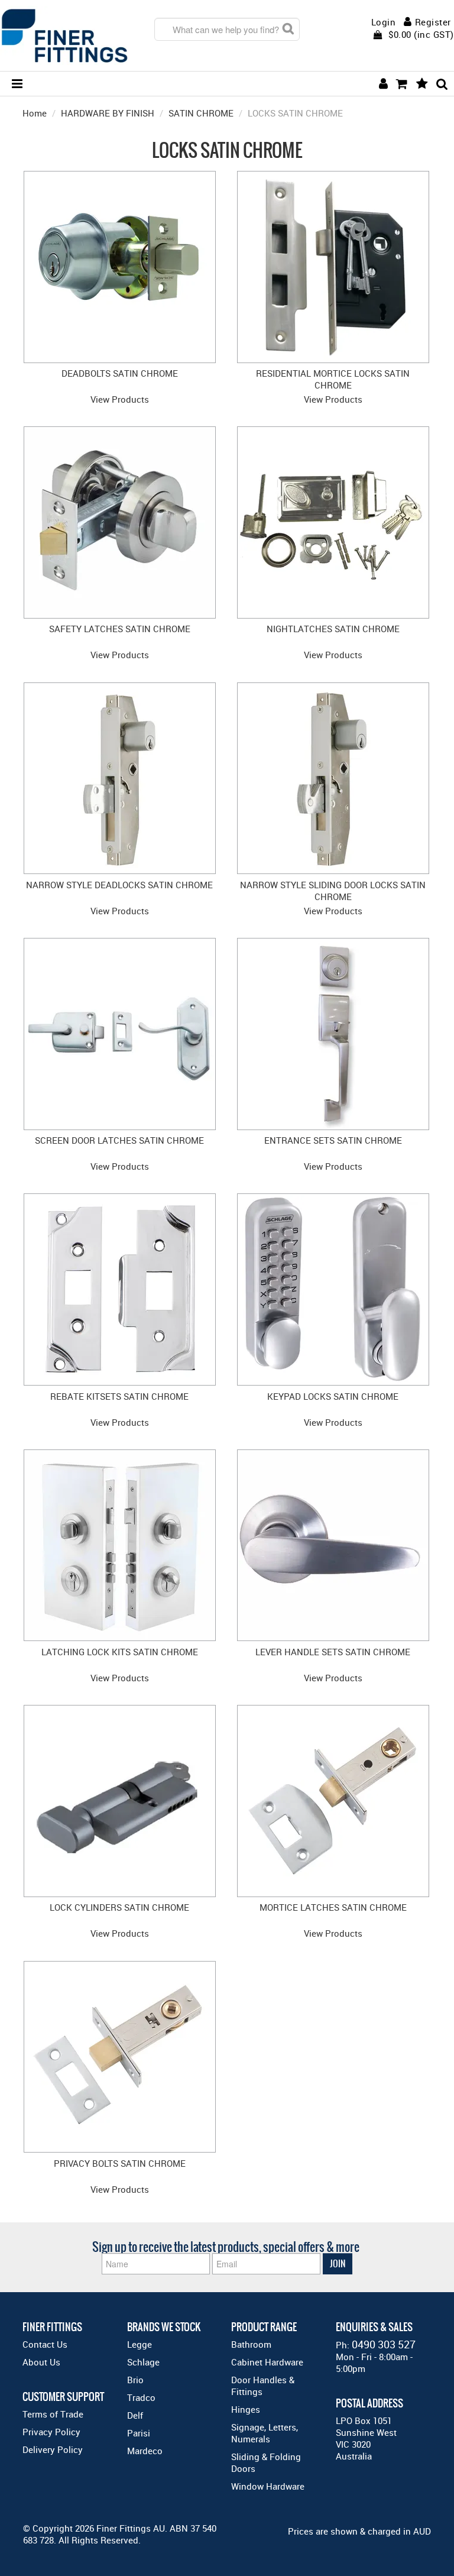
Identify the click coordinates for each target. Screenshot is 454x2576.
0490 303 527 (384, 2344)
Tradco (141, 2397)
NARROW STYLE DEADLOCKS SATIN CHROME (119, 885)
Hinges (246, 2409)
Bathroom (251, 2344)
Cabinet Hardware (267, 2362)
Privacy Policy (51, 2432)
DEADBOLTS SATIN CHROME (120, 373)
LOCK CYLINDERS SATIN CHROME (119, 1907)
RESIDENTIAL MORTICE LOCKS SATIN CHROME (333, 379)
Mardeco (145, 2451)
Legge (140, 2344)
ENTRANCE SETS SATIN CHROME (333, 1140)
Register (433, 22)
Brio (135, 2380)
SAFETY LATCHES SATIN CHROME (120, 629)
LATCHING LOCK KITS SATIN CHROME (120, 1652)
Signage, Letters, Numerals (265, 2433)
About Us (41, 2362)
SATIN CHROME (201, 113)
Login (384, 22)
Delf (135, 2415)
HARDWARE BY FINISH (108, 113)
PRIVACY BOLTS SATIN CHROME (120, 2163)
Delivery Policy (53, 2449)
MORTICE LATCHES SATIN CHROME (333, 1907)
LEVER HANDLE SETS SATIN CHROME (333, 1652)
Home (35, 113)
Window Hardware (268, 2486)
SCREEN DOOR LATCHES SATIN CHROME (119, 1140)
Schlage (143, 2362)
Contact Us (45, 2344)
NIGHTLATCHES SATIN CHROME (333, 629)
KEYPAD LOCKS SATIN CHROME (333, 1396)
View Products (120, 399)
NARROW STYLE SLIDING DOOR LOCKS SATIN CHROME (333, 891)
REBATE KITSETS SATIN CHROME (119, 1396)
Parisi (139, 2433)
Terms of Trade (53, 2414)
